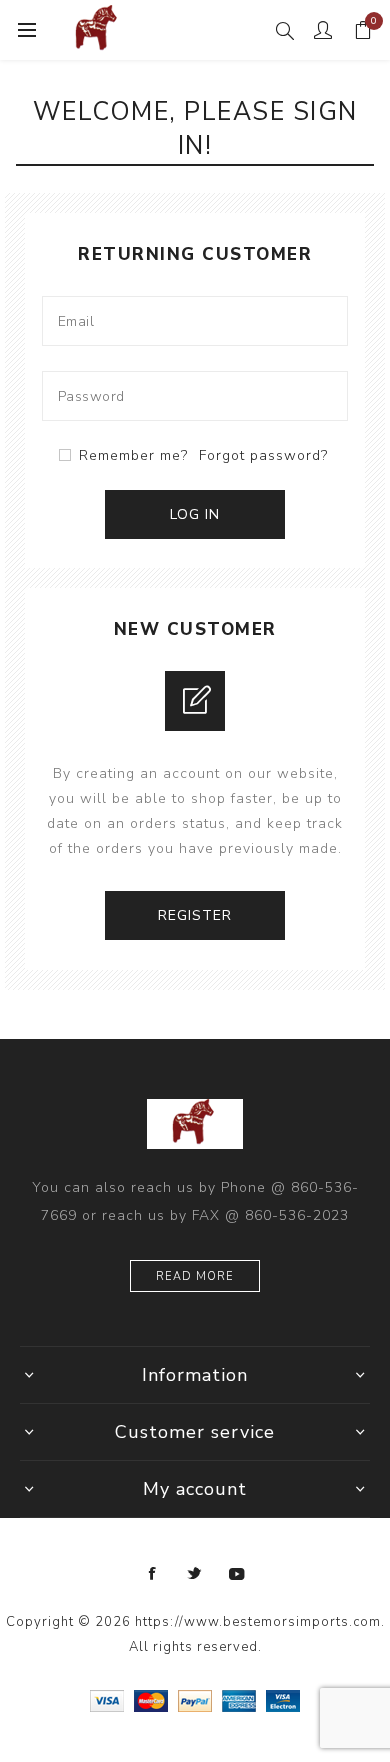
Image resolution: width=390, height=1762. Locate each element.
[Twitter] (195, 1574)
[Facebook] (153, 1574)
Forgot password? (263, 455)
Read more (195, 1276)
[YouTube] (237, 1574)
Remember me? (133, 455)
